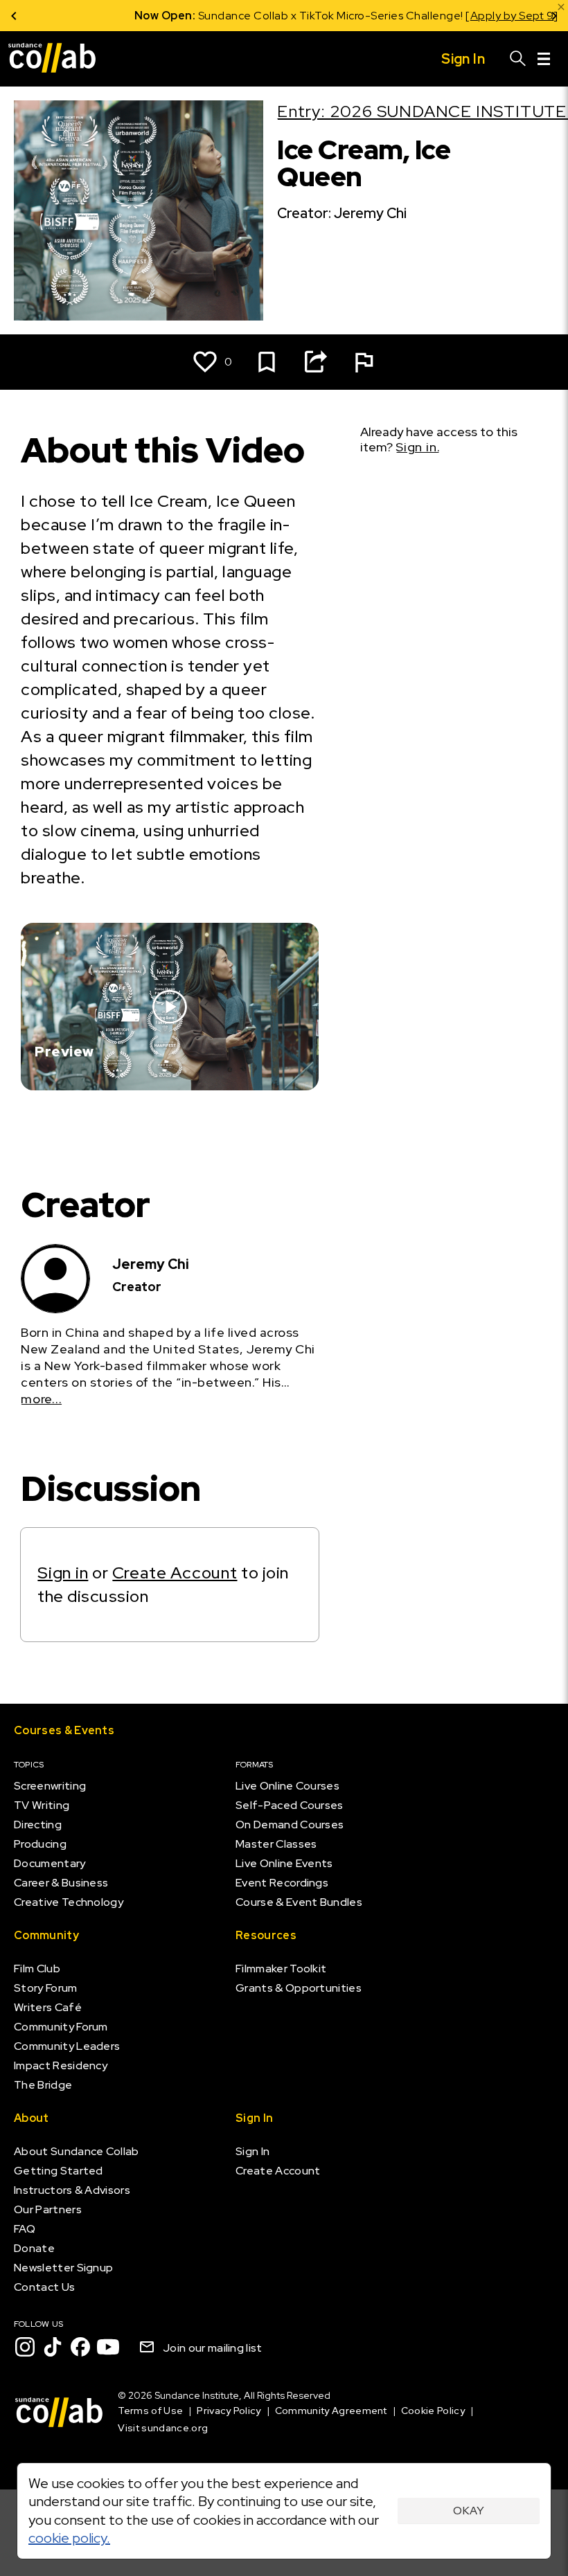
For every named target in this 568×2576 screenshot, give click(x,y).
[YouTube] (108, 2347)
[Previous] (14, 16)
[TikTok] (53, 2347)
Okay (469, 2511)
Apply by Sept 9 (450, 16)
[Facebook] (80, 2347)
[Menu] (544, 59)
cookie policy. (69, 2538)
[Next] (554, 16)
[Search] (518, 59)
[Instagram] (25, 2347)
